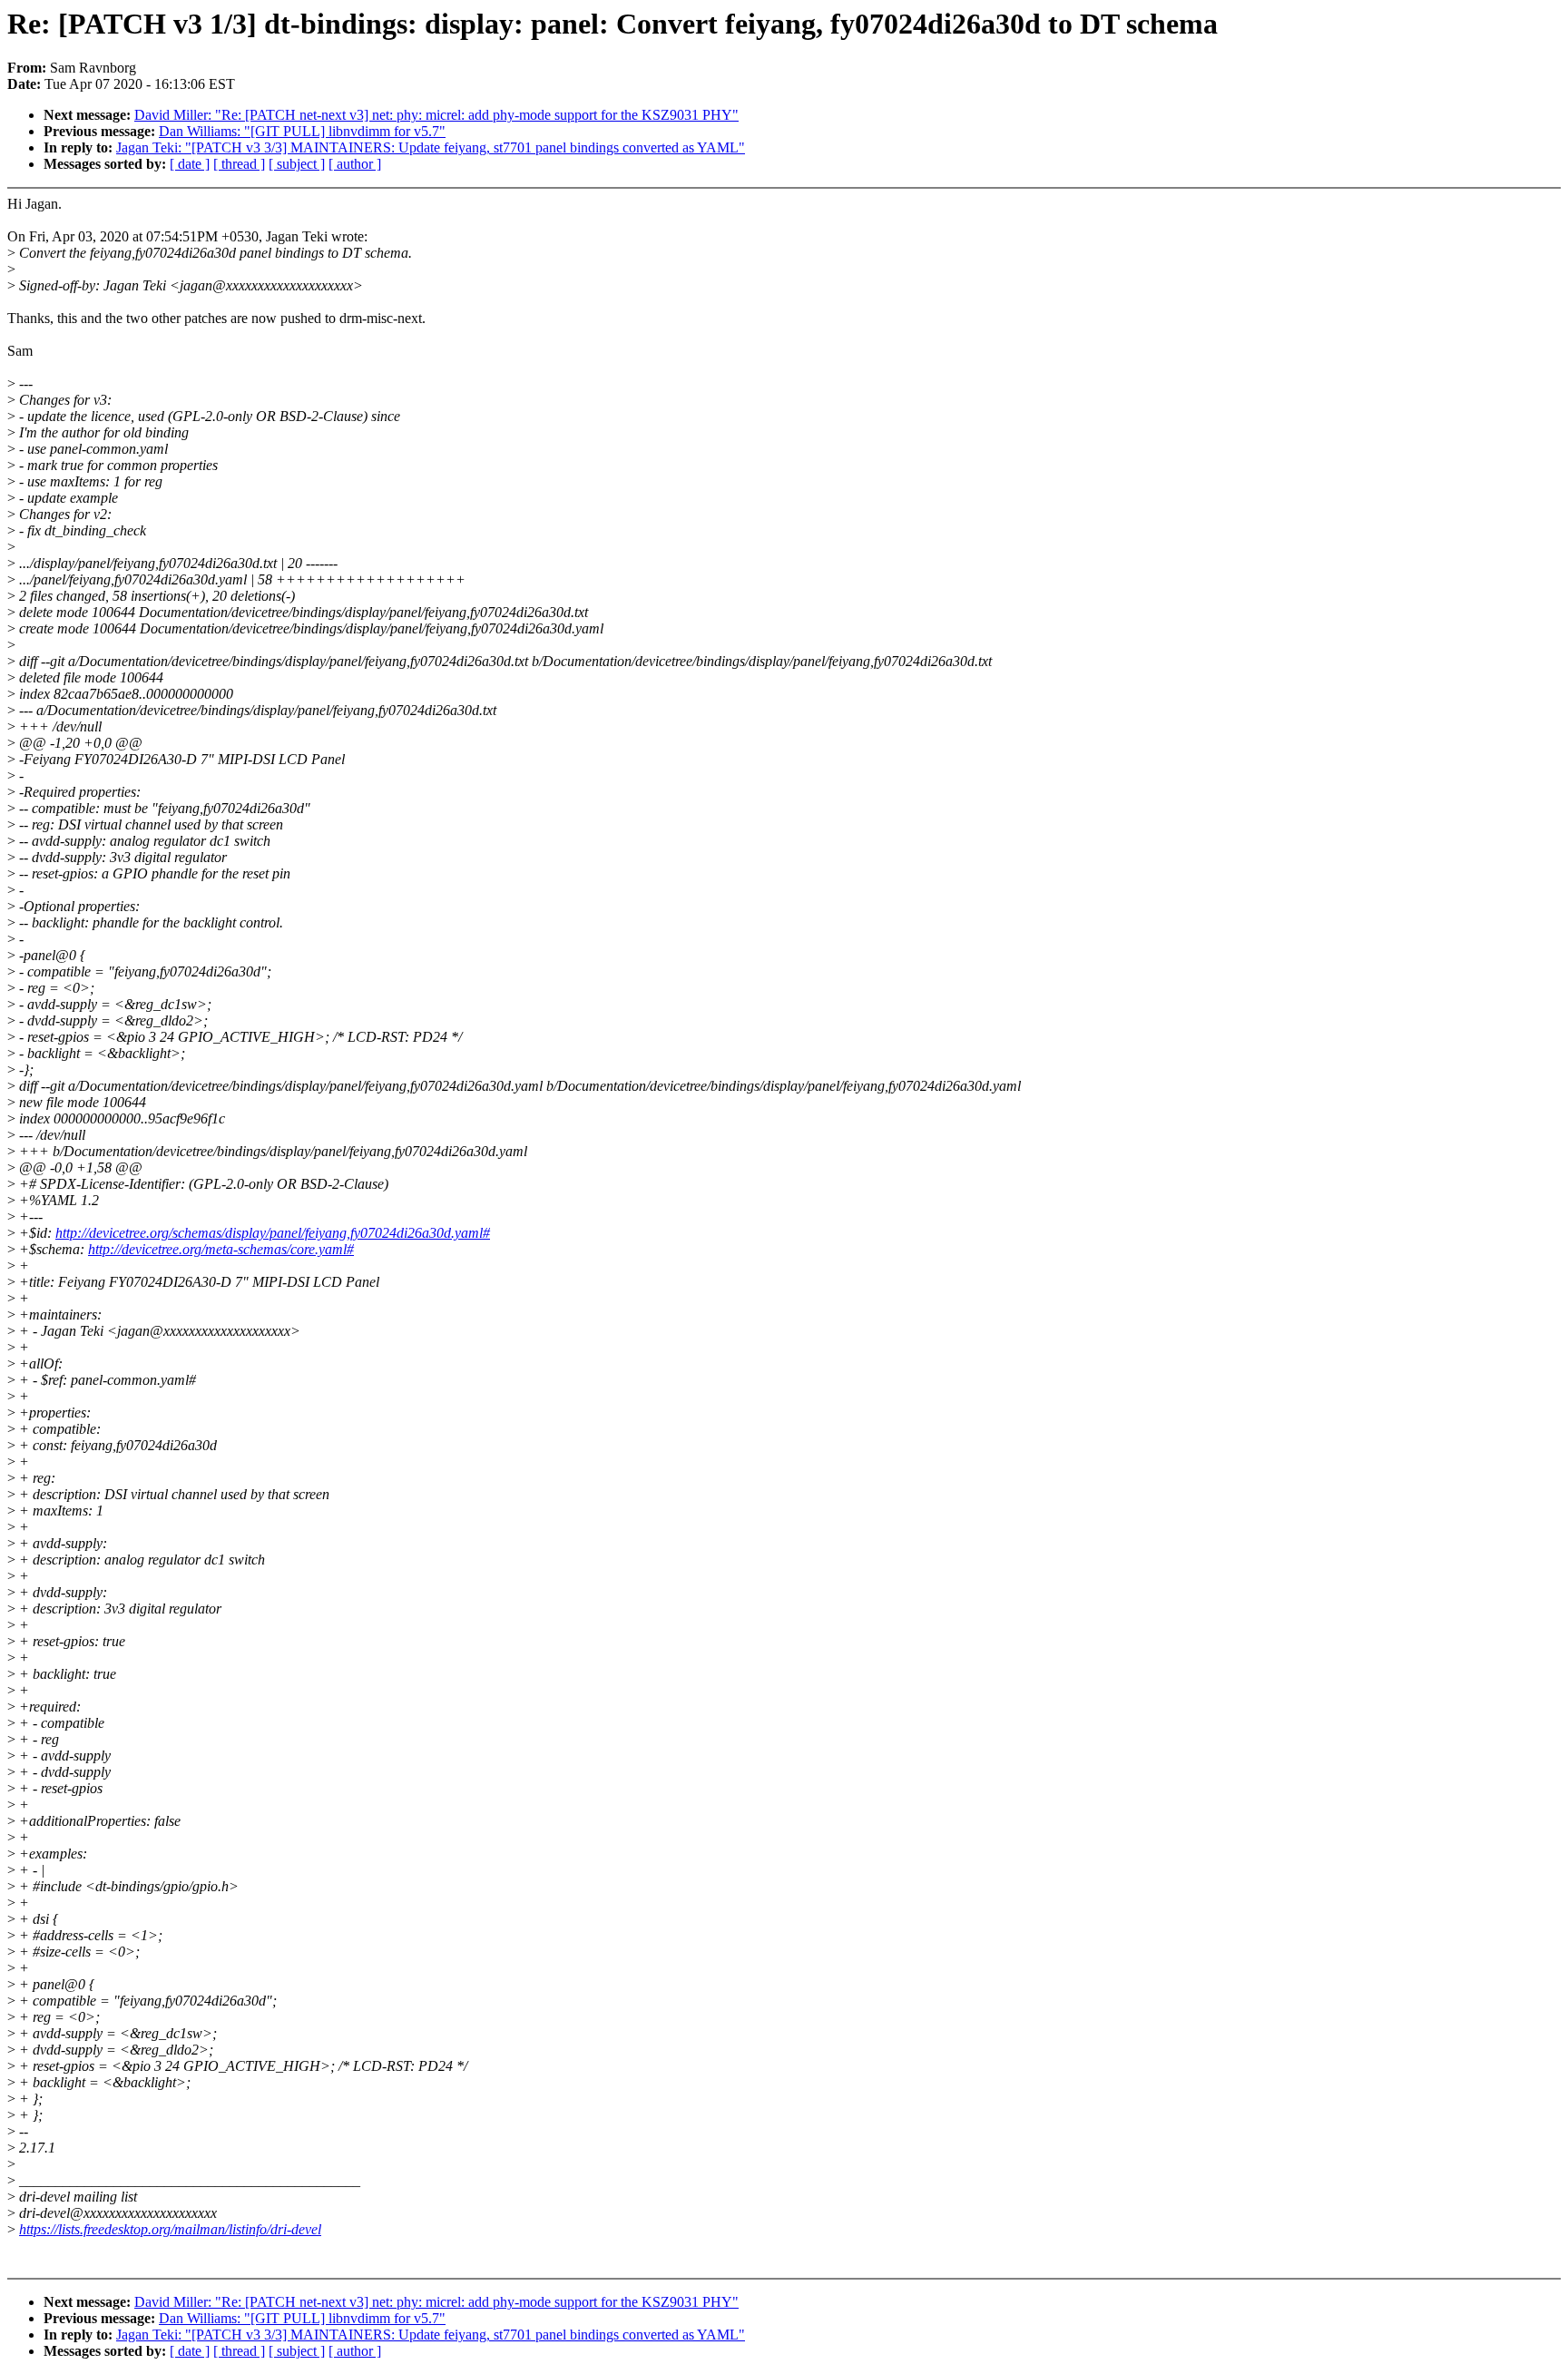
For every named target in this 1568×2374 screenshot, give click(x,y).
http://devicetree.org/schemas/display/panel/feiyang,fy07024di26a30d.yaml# (273, 1233)
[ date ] (190, 164)
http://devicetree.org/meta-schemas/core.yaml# (221, 1249)
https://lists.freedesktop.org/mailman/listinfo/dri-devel (170, 2229)
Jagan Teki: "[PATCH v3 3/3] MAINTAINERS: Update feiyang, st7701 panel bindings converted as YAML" (431, 147)
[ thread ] (239, 164)
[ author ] (355, 164)
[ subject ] (297, 164)
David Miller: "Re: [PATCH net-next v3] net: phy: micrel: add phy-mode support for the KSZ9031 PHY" (436, 115)
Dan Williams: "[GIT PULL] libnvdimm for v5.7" (302, 131)
